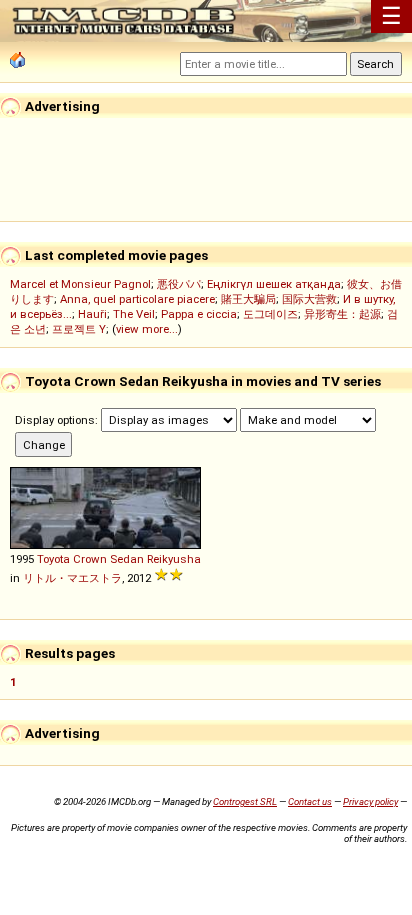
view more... (147, 329)
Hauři (92, 314)
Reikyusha (174, 559)
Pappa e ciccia (199, 314)
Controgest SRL (245, 801)
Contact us (310, 801)
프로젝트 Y (79, 329)
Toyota (53, 559)
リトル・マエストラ (72, 578)
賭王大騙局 (248, 299)
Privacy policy (370, 801)
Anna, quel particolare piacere (137, 299)
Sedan (127, 559)
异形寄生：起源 (342, 314)
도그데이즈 (270, 314)
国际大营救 (309, 299)
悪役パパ (179, 284)
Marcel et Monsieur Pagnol (80, 284)
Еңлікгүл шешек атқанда (274, 284)
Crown (90, 559)
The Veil (134, 314)
